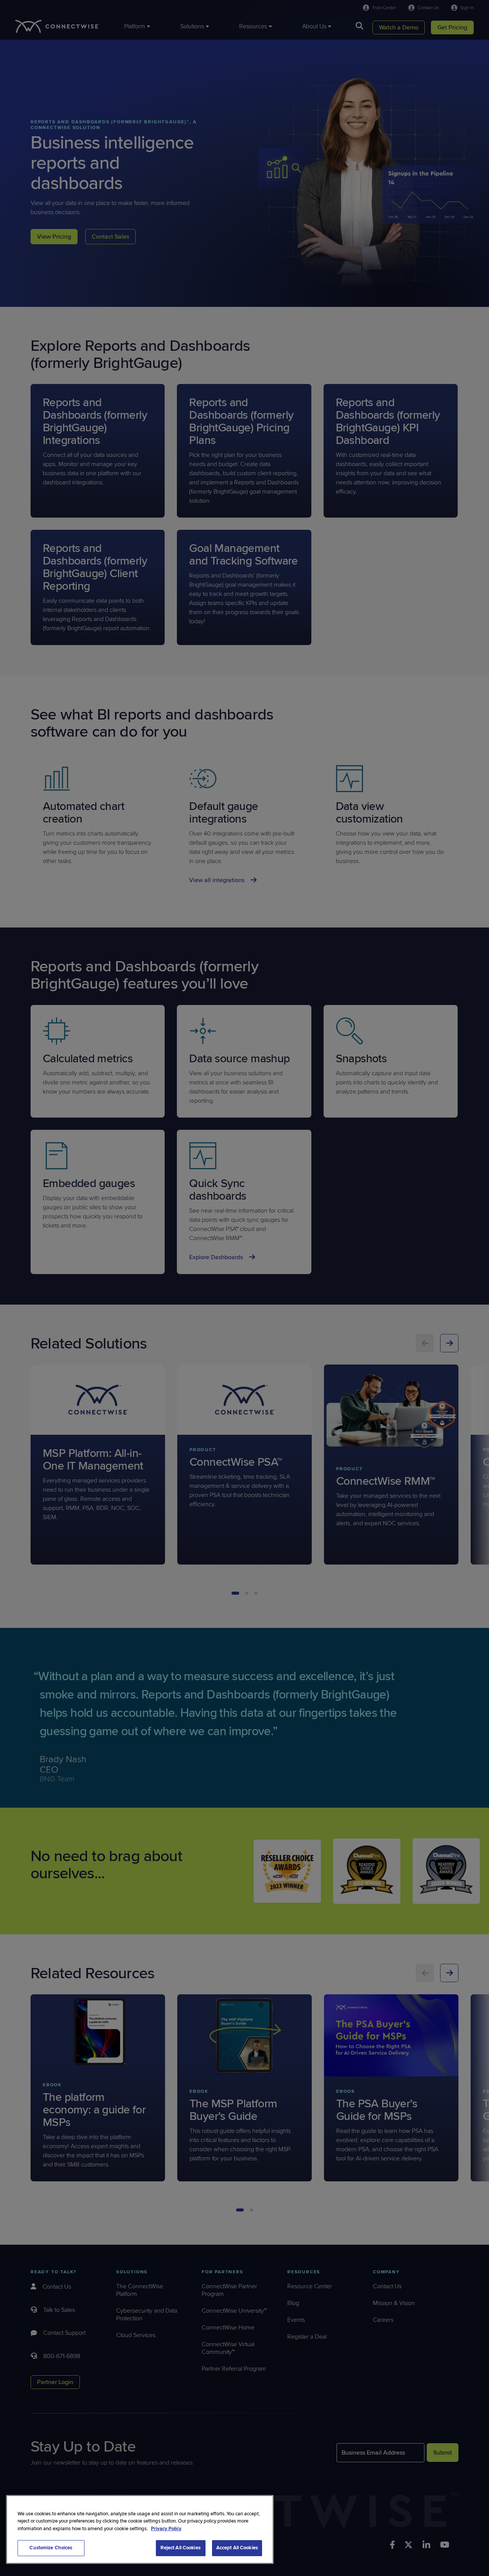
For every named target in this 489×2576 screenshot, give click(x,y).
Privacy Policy (166, 2529)
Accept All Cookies (237, 2548)
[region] (140, 2529)
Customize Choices (51, 2548)
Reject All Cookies (180, 2548)
